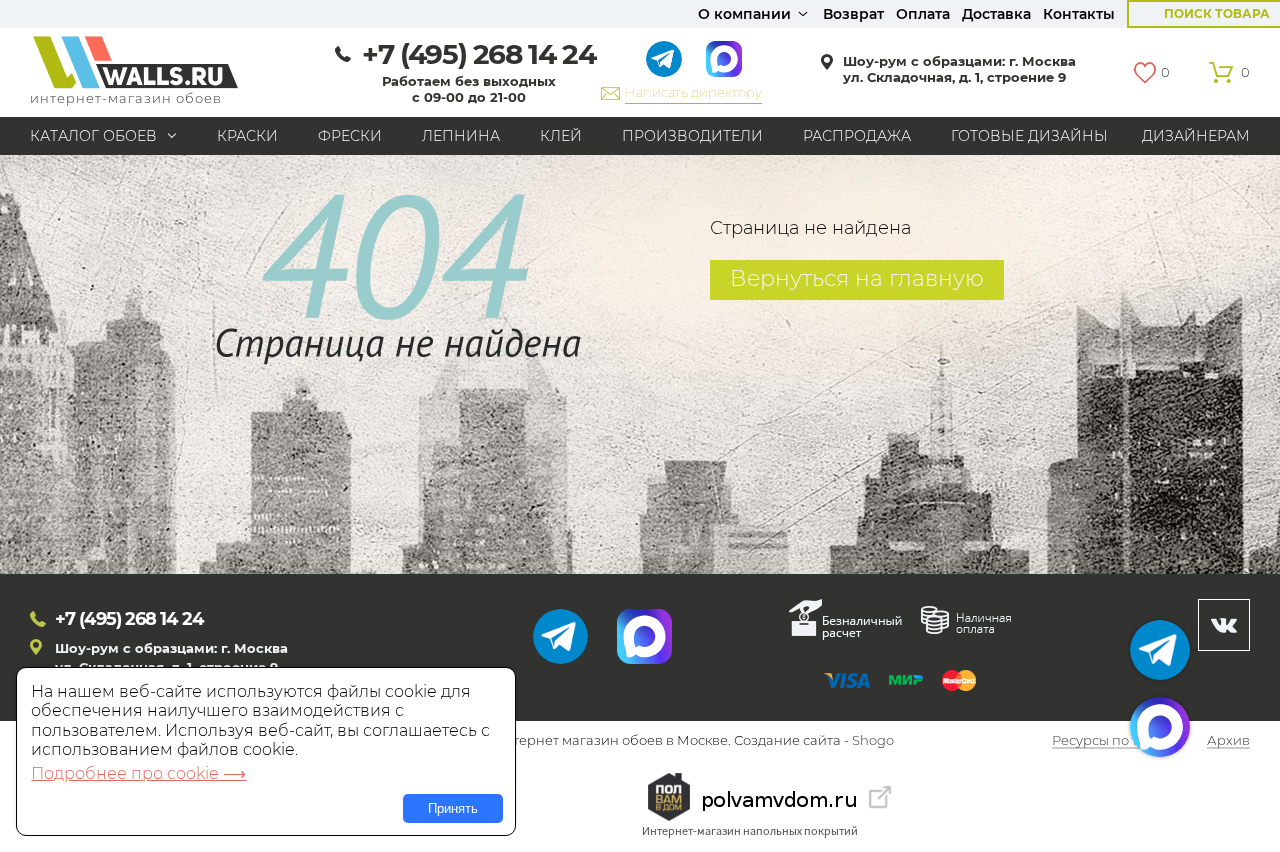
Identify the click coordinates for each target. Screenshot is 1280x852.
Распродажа (857, 136)
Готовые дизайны (1029, 136)
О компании (744, 14)
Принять (453, 808)
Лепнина (461, 136)
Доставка (996, 14)
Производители (692, 136)
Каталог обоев (93, 136)
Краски (247, 136)
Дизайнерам (1196, 136)
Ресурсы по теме (1108, 741)
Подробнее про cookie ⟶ (138, 773)
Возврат (853, 14)
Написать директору (693, 92)
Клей (561, 136)
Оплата (923, 14)
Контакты (1079, 14)
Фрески (350, 136)
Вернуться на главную (857, 278)
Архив (1228, 741)
